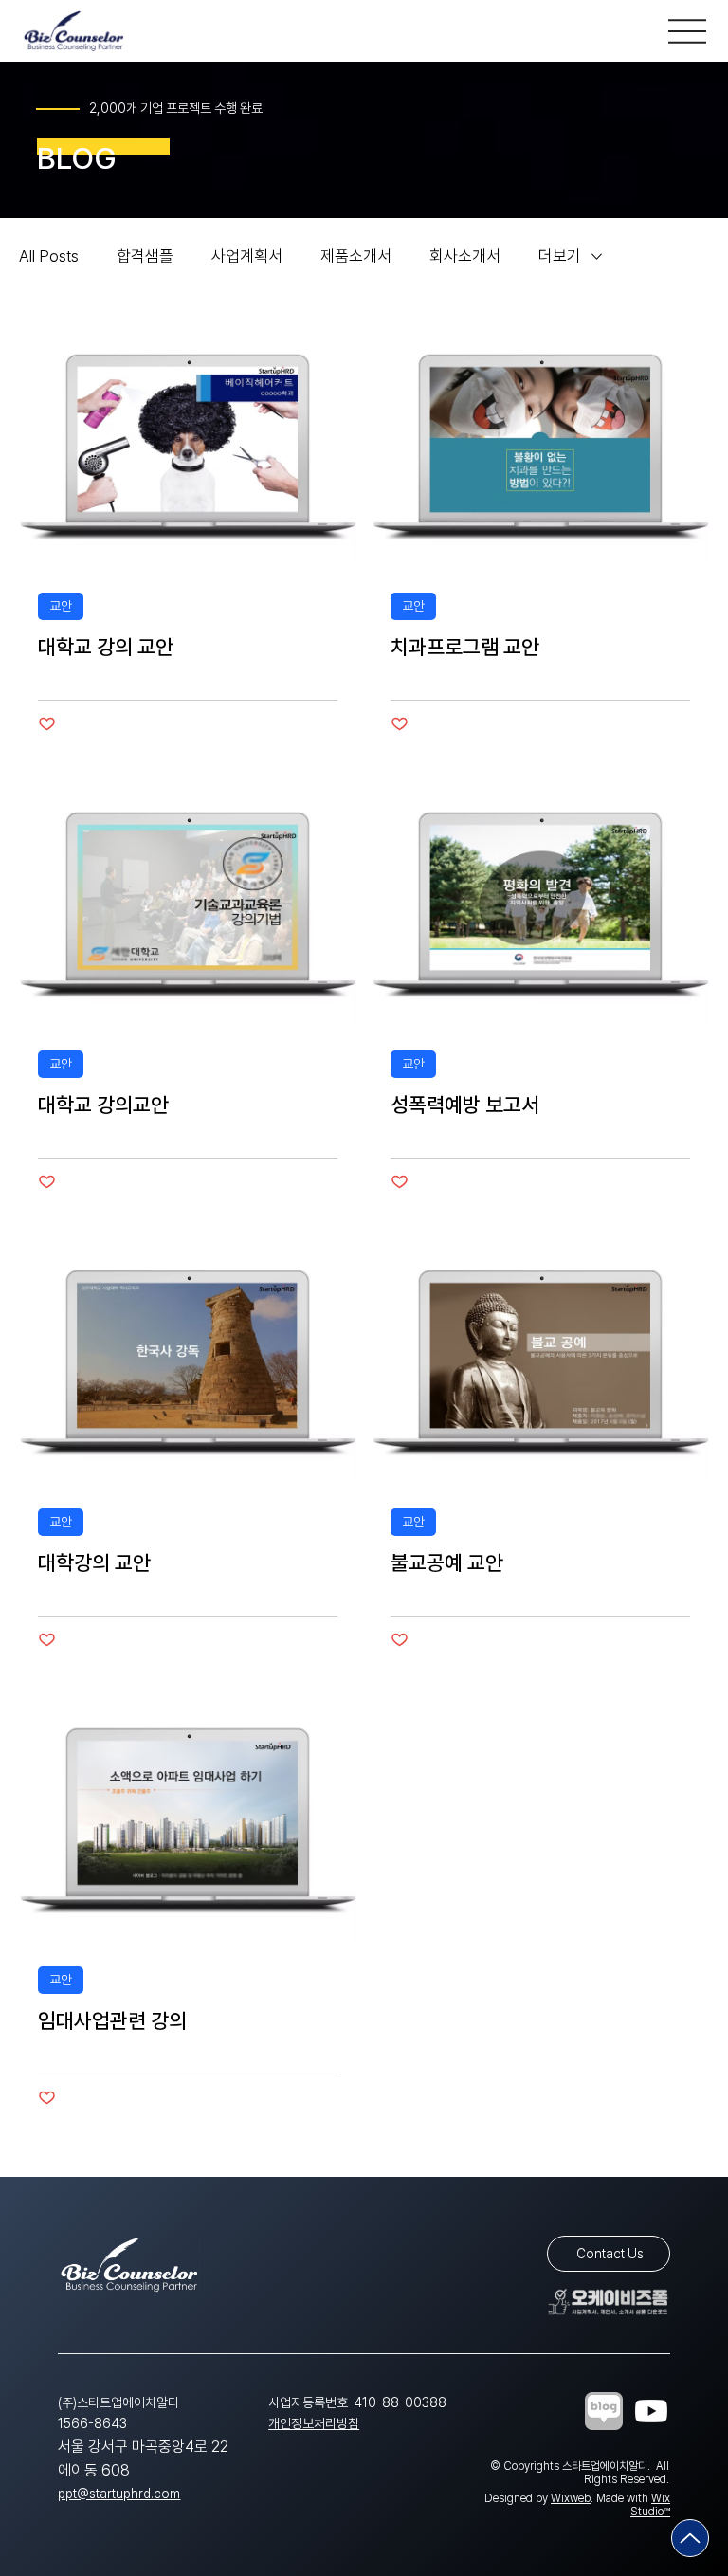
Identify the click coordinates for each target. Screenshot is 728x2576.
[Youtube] (651, 2411)
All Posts (49, 256)
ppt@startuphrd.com (119, 2494)
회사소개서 (465, 256)
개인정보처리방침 (314, 2423)
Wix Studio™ (650, 2505)
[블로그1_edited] (604, 2411)
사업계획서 (247, 256)
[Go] (690, 2538)
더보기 (560, 256)
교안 (61, 606)
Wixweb (571, 2498)
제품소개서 (356, 256)
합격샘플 (145, 256)
